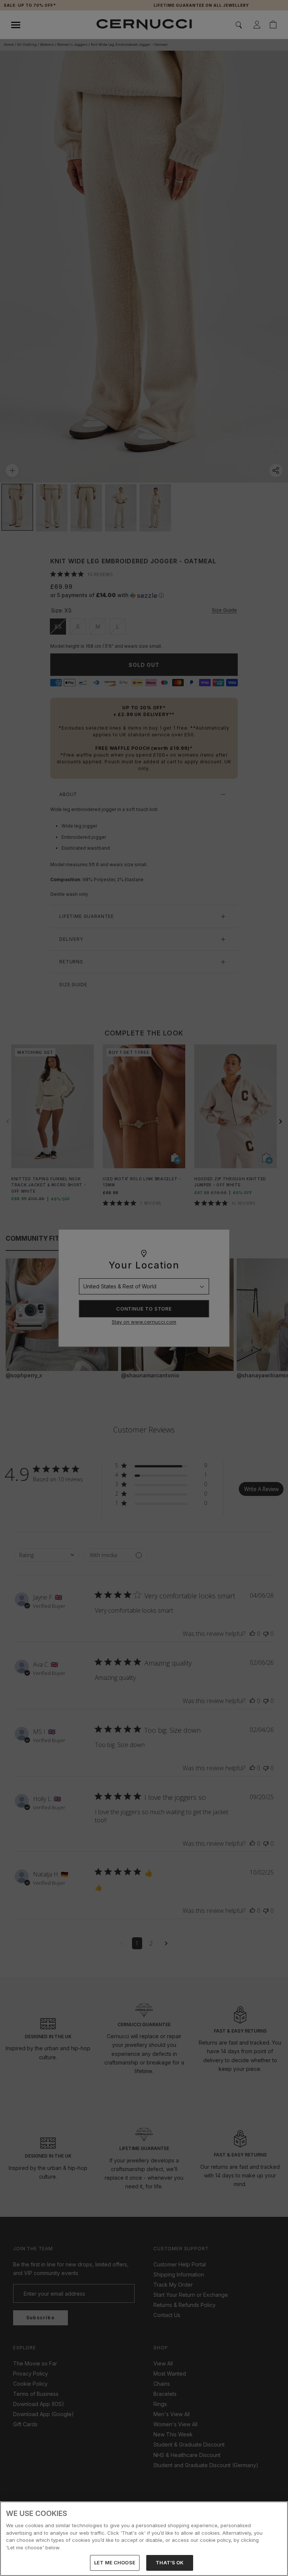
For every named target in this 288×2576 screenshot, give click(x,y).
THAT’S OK (169, 2562)
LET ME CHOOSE (115, 2562)
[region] (144, 2539)
